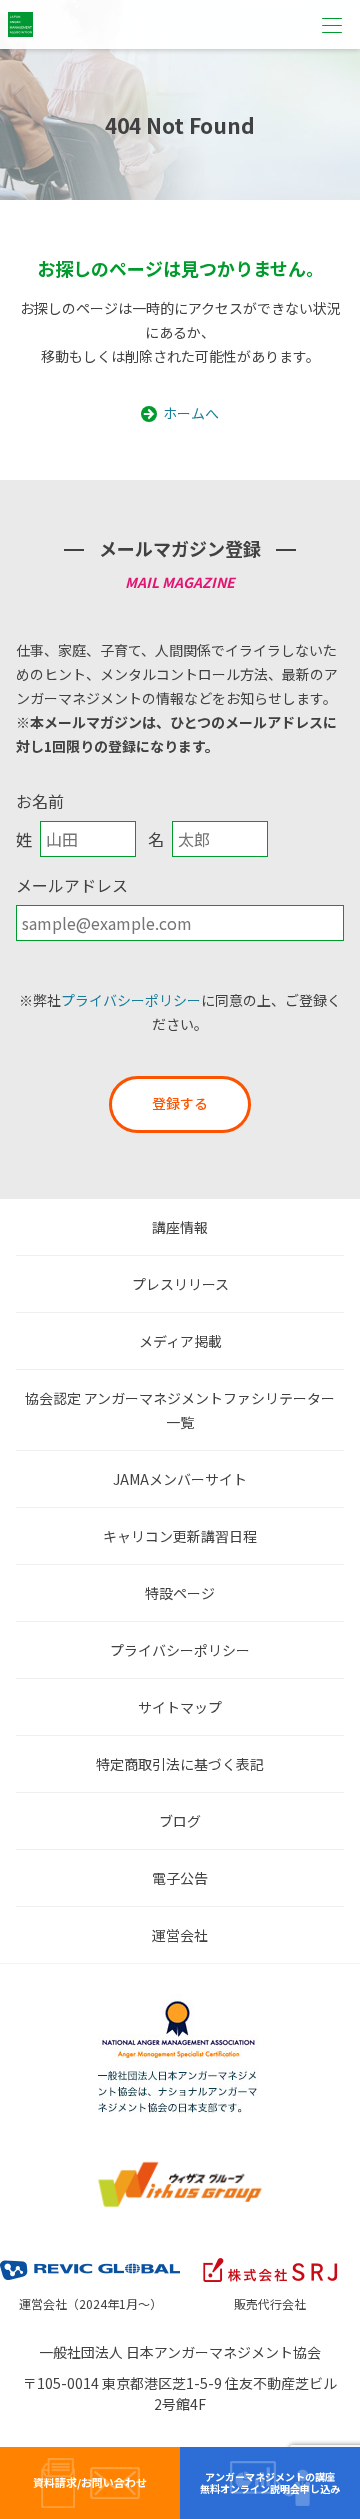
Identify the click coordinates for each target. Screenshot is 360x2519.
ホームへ (191, 413)
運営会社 (180, 1935)
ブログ (180, 1821)
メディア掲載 (180, 1341)
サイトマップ (180, 1707)
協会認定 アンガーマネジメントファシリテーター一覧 (180, 1410)
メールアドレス (72, 885)
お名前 (40, 801)
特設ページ (180, 1593)
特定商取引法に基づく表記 (180, 1764)
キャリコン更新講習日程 (180, 1536)
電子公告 (180, 1878)
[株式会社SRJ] (270, 2257)
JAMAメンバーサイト (180, 1479)
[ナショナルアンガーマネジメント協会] (180, 2006)
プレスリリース (180, 1284)
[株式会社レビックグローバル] (90, 2257)
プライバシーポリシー (131, 1000)
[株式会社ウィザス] (180, 2166)
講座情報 (180, 1227)
